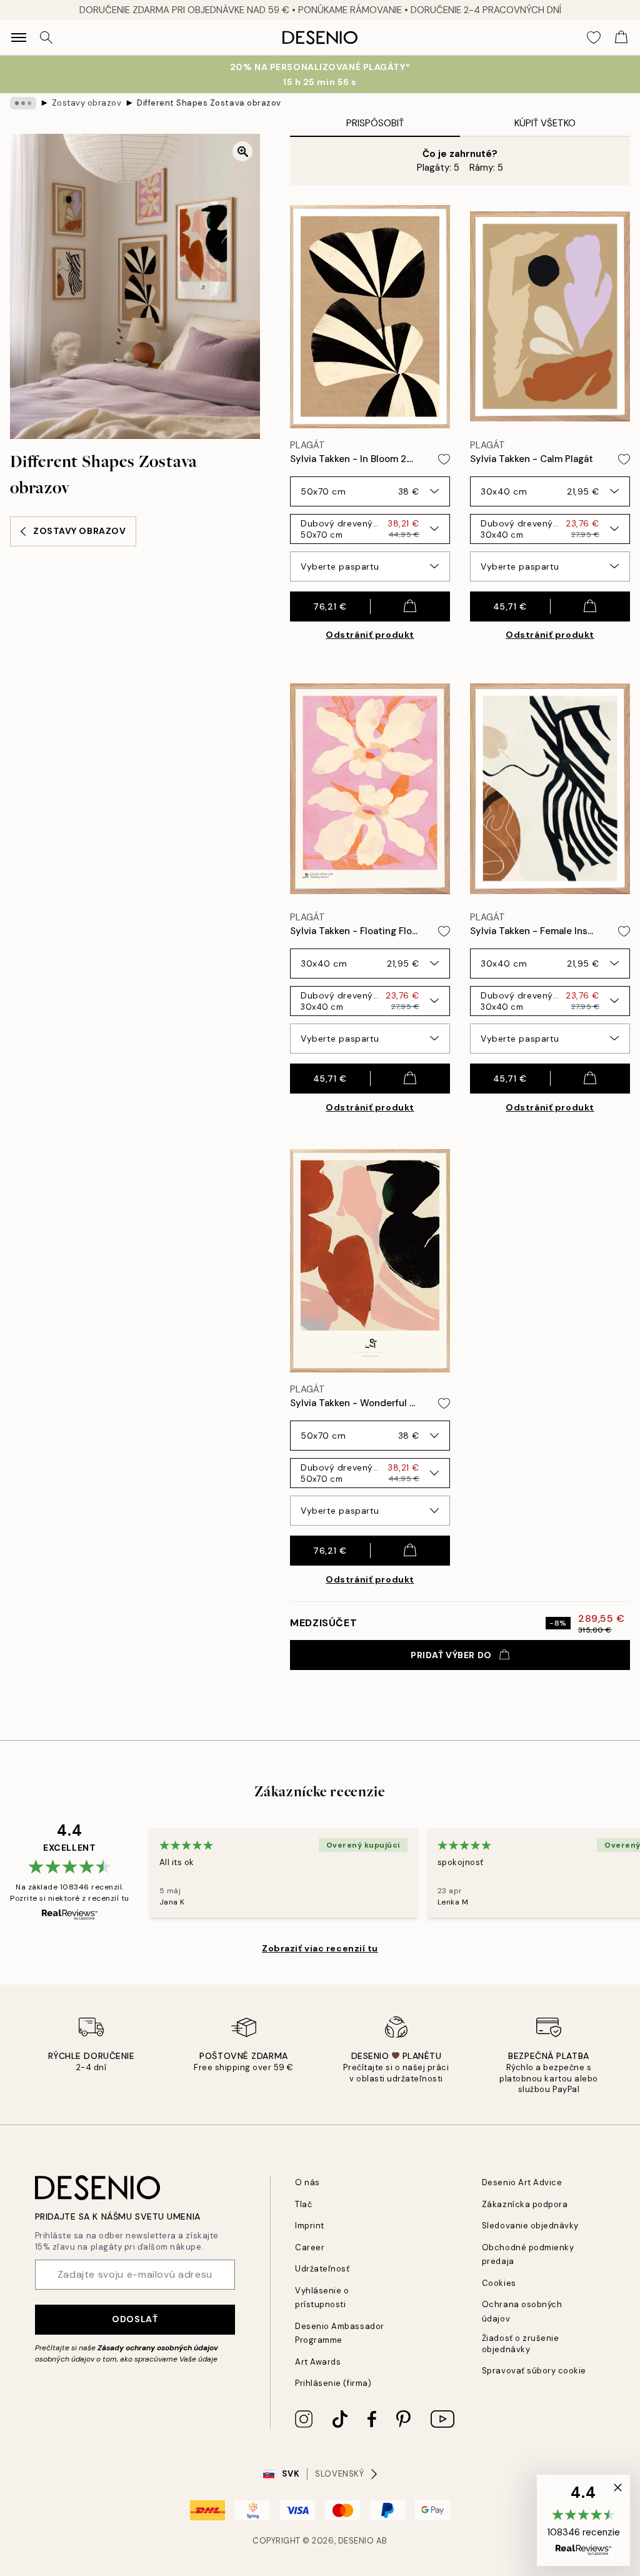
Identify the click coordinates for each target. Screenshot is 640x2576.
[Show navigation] (19, 38)
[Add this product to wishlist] (444, 459)
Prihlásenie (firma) (333, 2383)
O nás (307, 2182)
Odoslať (135, 2319)
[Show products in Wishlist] (594, 38)
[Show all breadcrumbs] (23, 103)
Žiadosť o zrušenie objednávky (520, 2343)
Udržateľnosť (322, 2269)
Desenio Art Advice (522, 2182)
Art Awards (318, 2362)
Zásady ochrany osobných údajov (158, 2348)
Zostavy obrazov (87, 103)
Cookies (499, 2283)
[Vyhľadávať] (46, 38)
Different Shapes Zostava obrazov (209, 103)
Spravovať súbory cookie (534, 2371)
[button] (583, 2520)
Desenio (356, 2541)
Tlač (303, 2204)
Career (310, 2247)
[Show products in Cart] (621, 38)
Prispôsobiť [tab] (375, 123)
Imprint (310, 2226)
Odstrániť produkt (370, 635)
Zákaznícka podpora (525, 2204)
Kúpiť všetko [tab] (545, 123)
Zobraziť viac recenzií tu (320, 1948)
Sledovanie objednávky (530, 2226)
